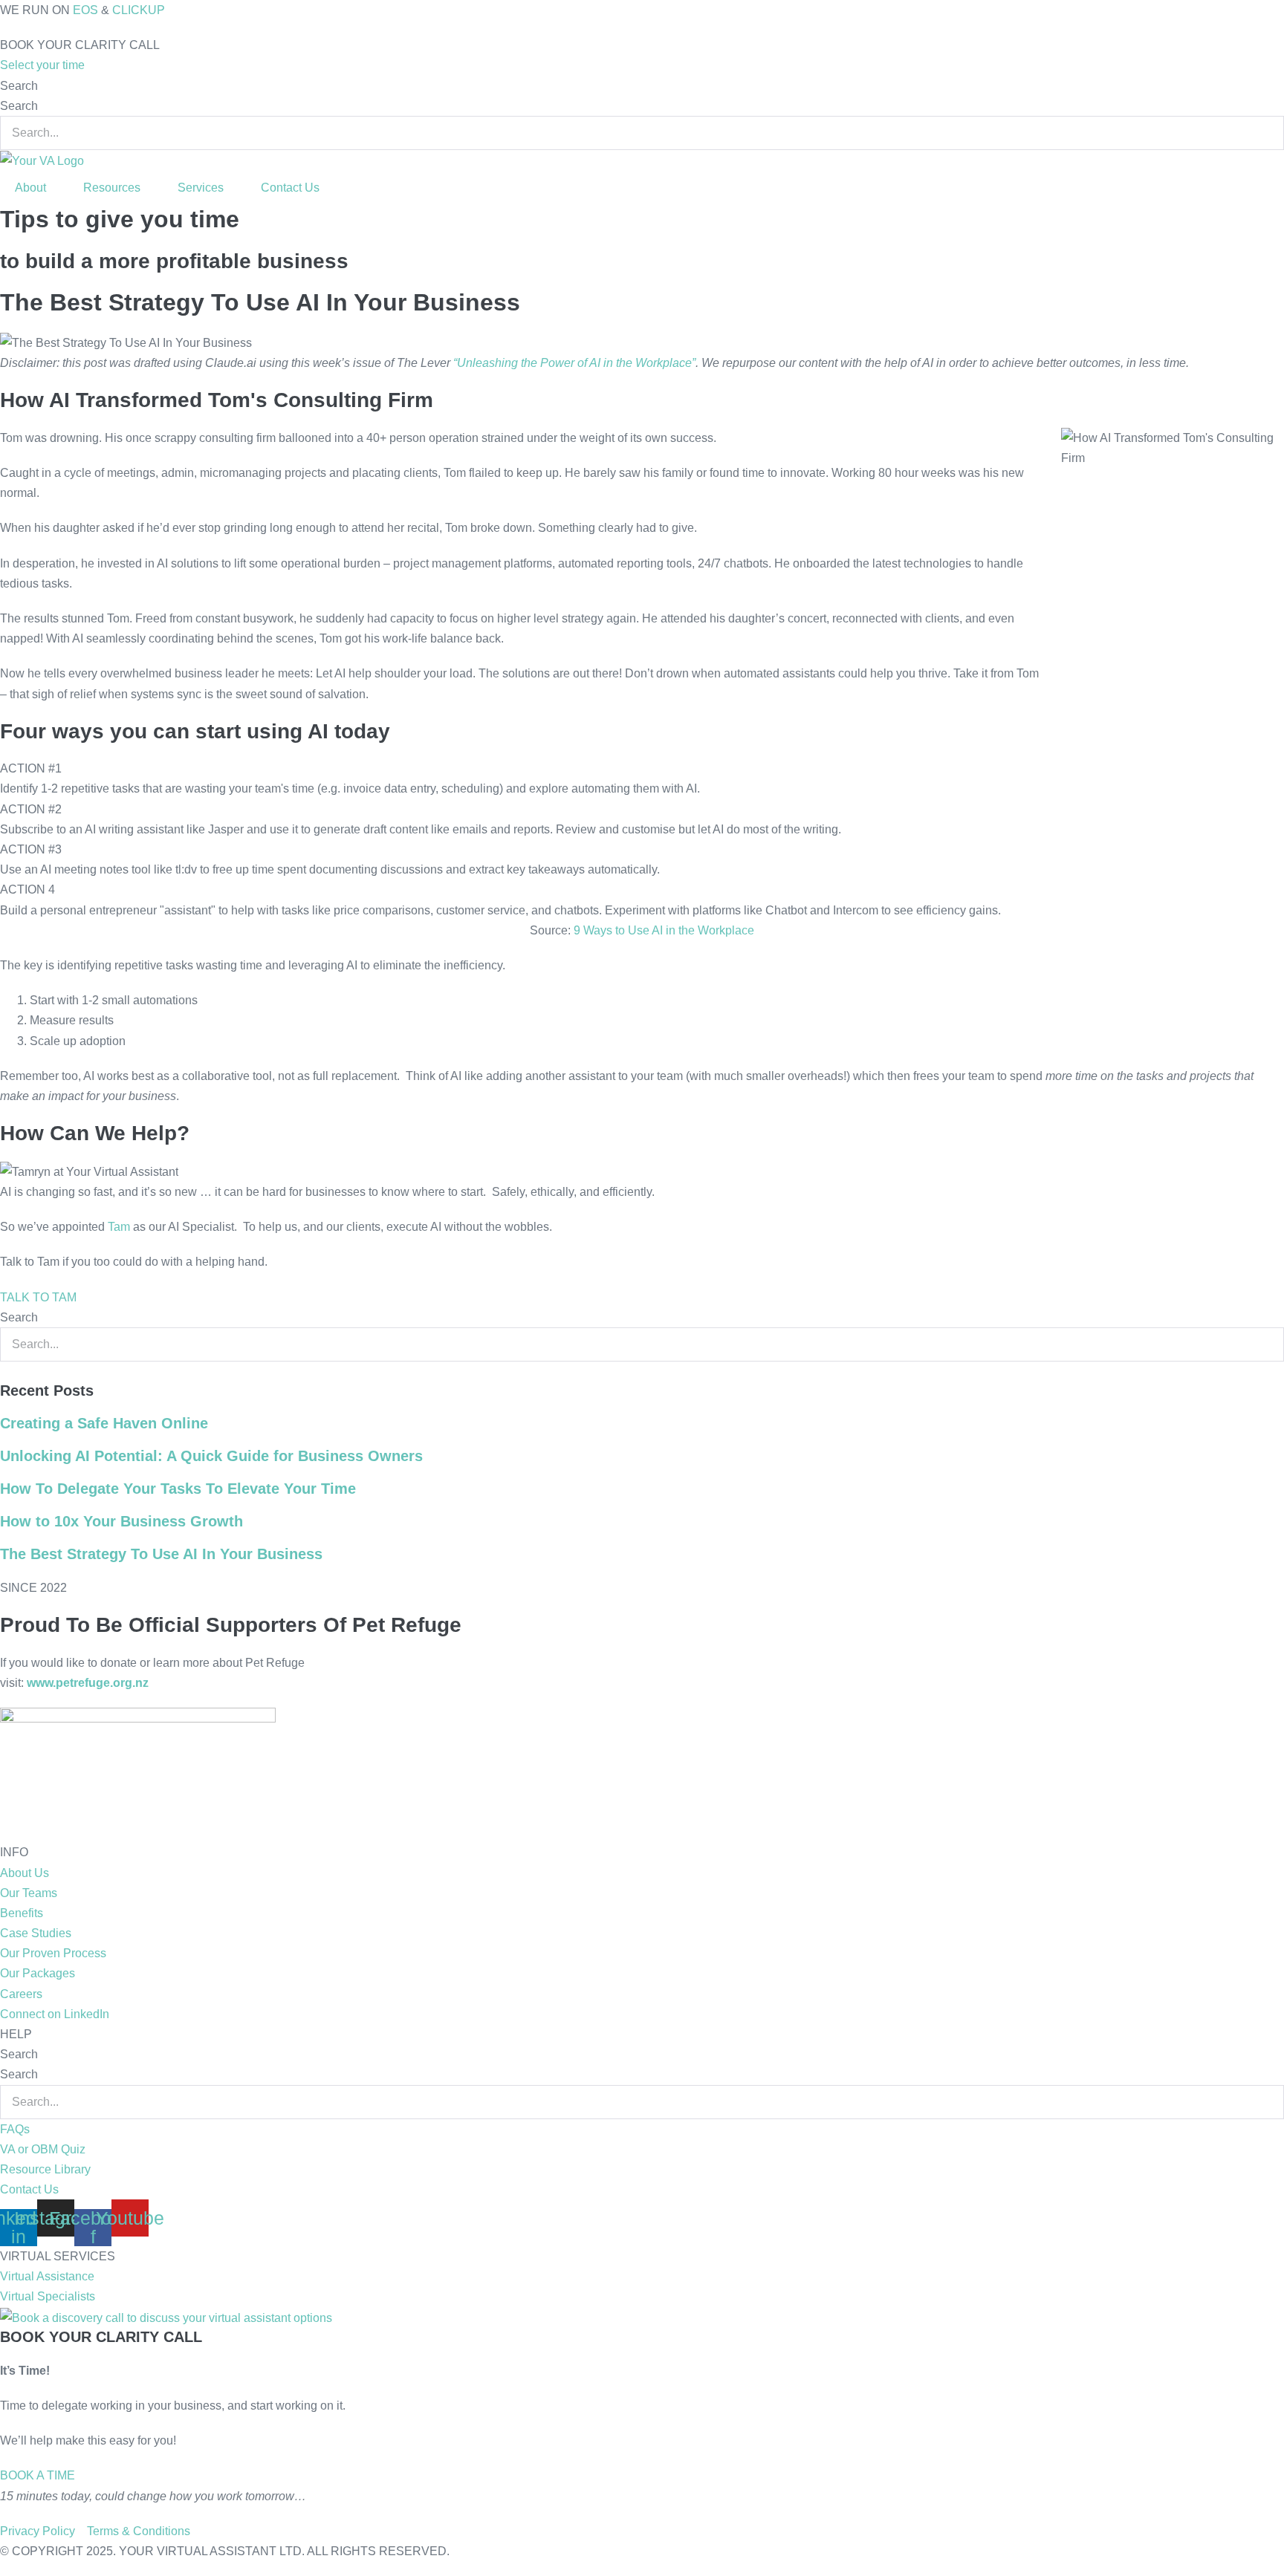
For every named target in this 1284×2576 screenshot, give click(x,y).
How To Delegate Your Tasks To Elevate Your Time (178, 1489)
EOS (85, 10)
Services (201, 188)
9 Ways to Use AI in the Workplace (664, 930)
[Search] (4, 1376)
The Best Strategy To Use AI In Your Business (161, 1554)
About (30, 188)
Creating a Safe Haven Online (104, 1423)
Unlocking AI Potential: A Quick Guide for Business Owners (211, 1456)
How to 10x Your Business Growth (121, 1521)
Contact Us (290, 188)
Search (19, 86)
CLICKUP (139, 10)
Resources (112, 188)
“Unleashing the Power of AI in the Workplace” (574, 363)
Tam (119, 1227)
